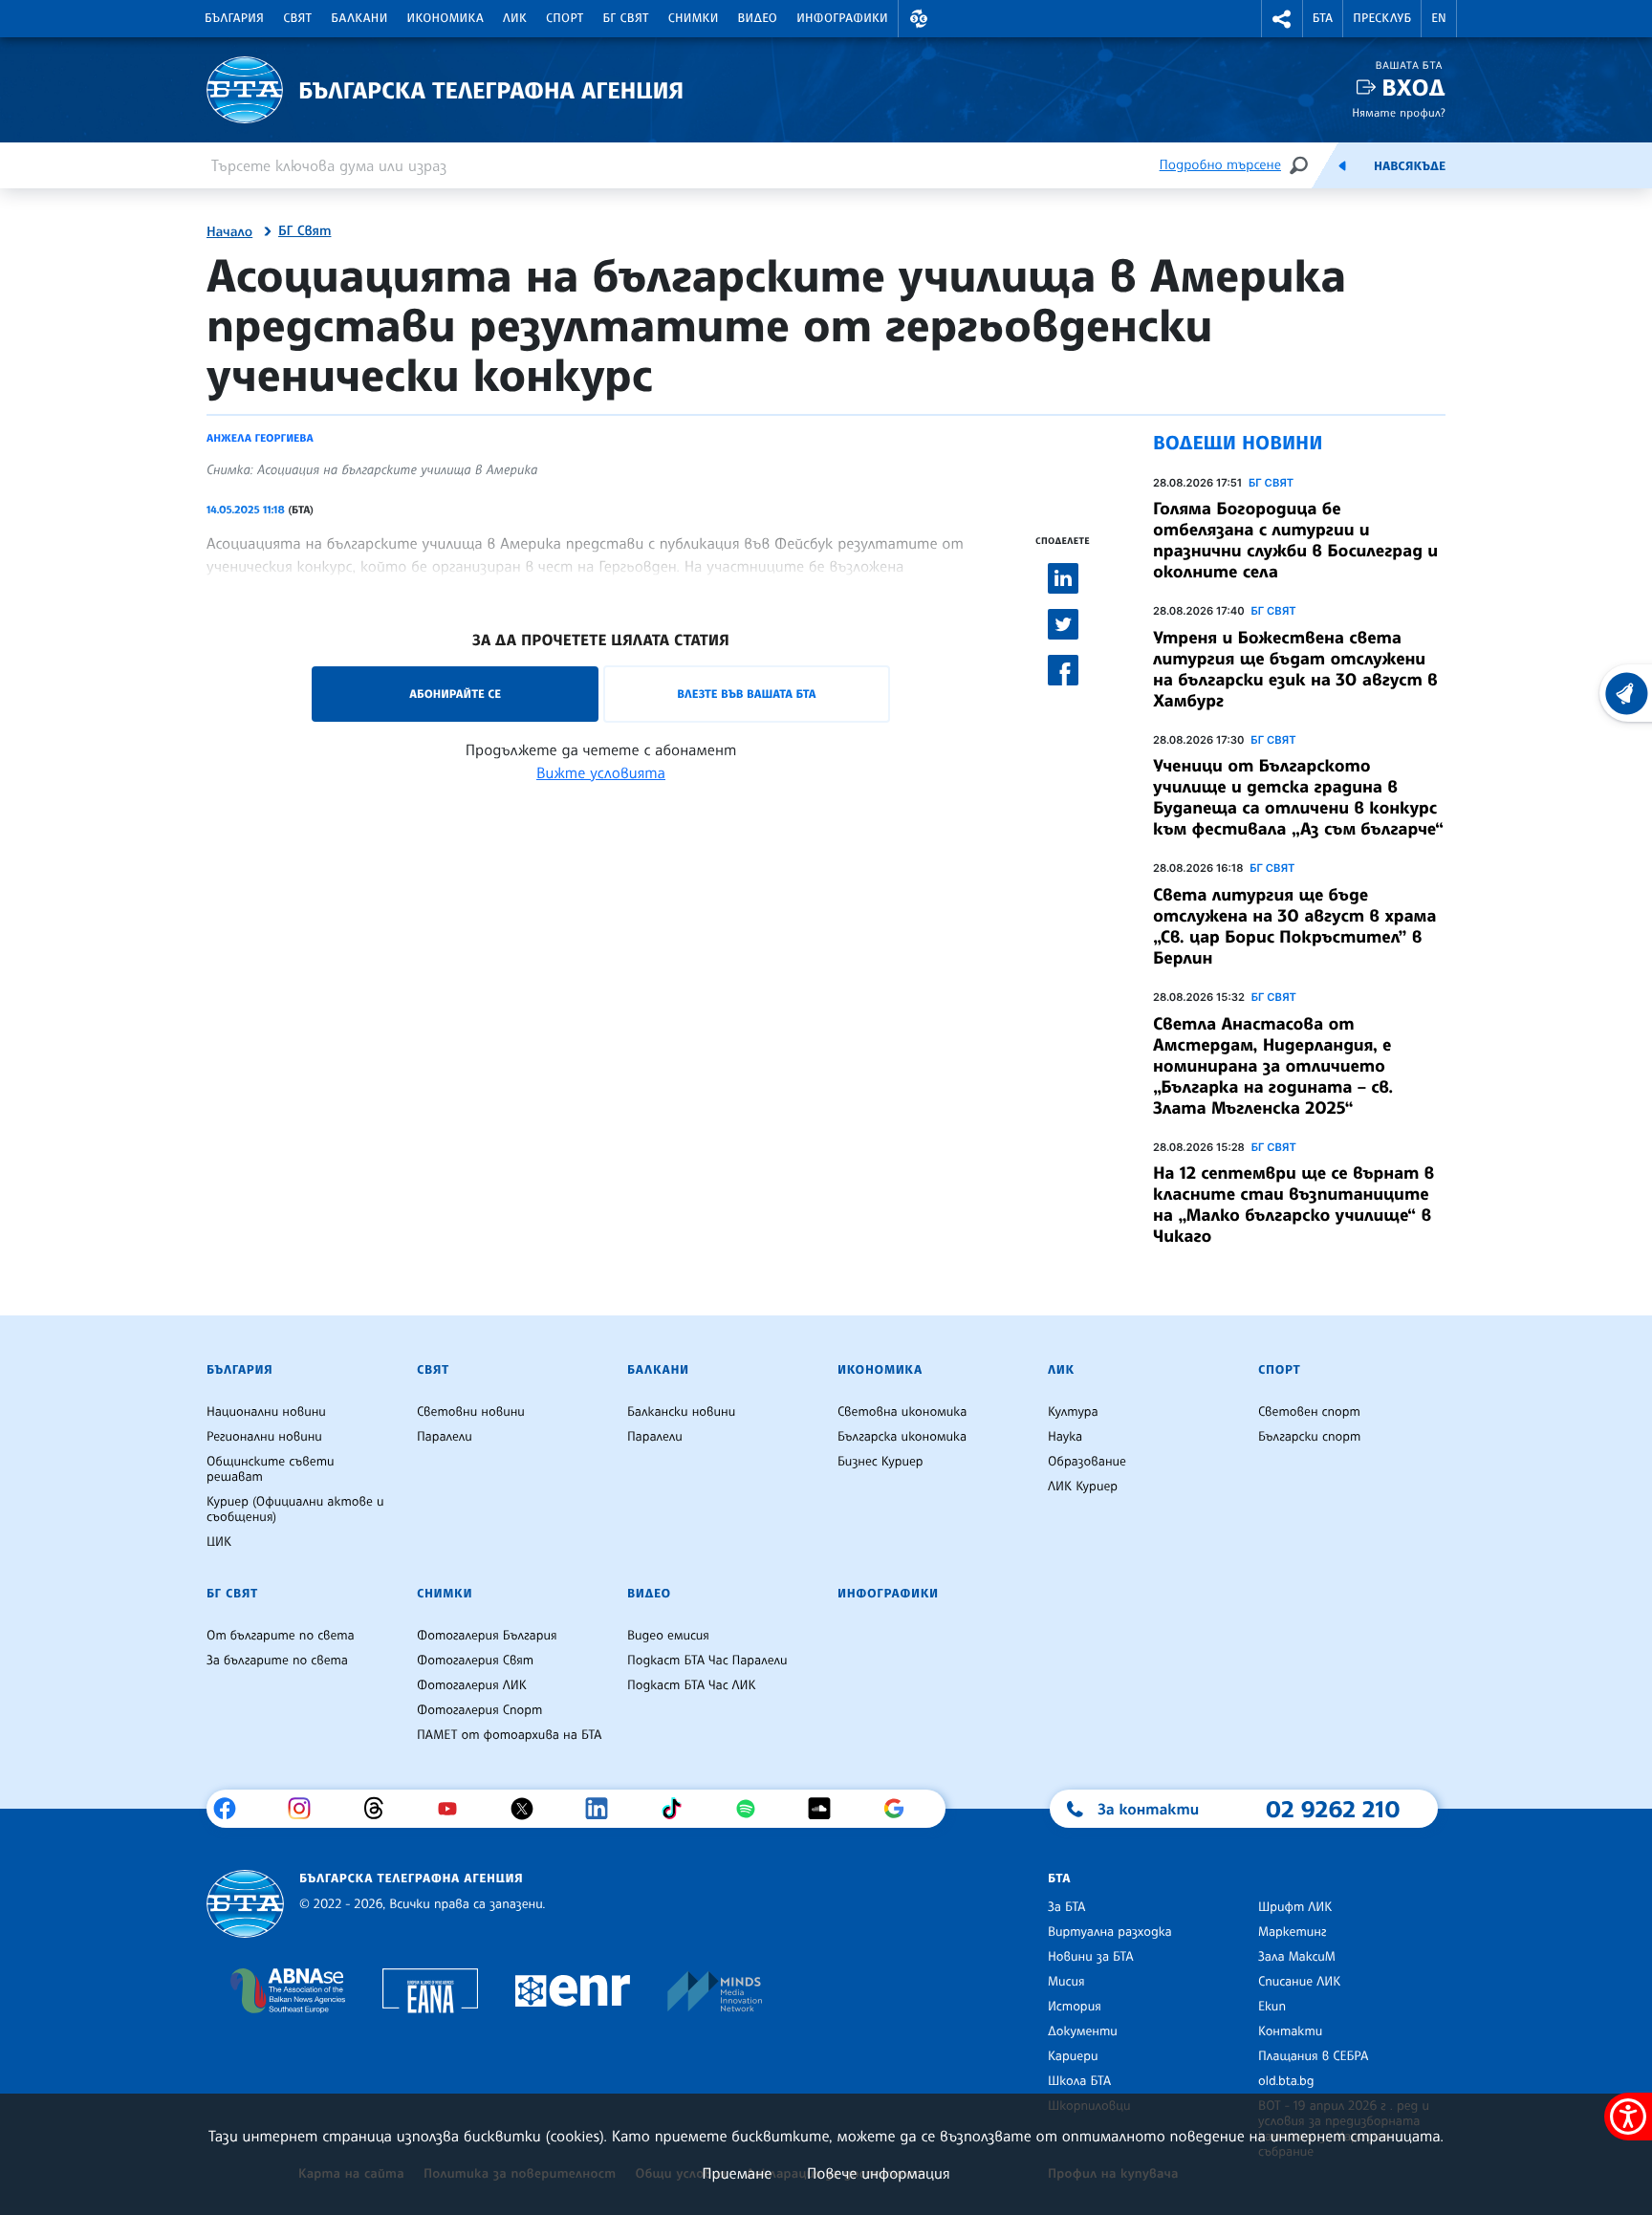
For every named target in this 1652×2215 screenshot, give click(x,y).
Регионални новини (264, 1437)
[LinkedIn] (604, 1809)
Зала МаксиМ (1297, 1957)
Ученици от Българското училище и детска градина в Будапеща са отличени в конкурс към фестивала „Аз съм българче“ (1298, 797)
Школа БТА (1079, 2081)
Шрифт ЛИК (1295, 1907)
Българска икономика (902, 1437)
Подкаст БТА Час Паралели (707, 1661)
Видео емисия (668, 1636)
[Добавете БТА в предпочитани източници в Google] (901, 1809)
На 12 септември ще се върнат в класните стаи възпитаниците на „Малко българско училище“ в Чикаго (1293, 1205)
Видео (758, 18)
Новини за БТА (1091, 1957)
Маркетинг (1292, 1932)
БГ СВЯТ (1271, 483)
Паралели (445, 1437)
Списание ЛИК (1299, 1982)
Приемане (737, 2173)
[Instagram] (306, 1809)
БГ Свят (626, 18)
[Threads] (381, 1809)
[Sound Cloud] (826, 1809)
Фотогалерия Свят (475, 1661)
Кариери (1073, 2056)
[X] (529, 1809)
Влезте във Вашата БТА (746, 694)
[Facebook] (232, 1809)
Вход (1413, 87)
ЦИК (219, 1542)
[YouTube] (455, 1809)
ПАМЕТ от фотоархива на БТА (509, 1735)
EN (1439, 18)
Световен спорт (1309, 1412)
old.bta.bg (1286, 2081)
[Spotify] (753, 1809)
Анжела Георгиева (260, 438)
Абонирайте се (455, 694)
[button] (919, 19)
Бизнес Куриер (880, 1462)
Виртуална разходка (1110, 1932)
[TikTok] (678, 1809)
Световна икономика (902, 1412)
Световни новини (471, 1412)
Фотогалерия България (487, 1636)
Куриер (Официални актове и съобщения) (295, 1509)
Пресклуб (1382, 18)
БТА (1323, 18)
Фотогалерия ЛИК (472, 1685)
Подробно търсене (1220, 165)
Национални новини (266, 1412)
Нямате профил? (1399, 112)
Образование (1087, 1462)
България (234, 18)
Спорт (565, 18)
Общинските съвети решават (271, 1469)
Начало (229, 232)
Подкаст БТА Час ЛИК (692, 1685)
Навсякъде (1410, 166)
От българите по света (281, 1636)
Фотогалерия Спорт (479, 1710)
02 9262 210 (1333, 1809)
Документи (1083, 2031)
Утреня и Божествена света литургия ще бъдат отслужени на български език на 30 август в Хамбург (1295, 669)
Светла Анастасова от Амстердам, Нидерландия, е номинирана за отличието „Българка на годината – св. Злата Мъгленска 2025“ (1273, 1066)
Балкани (359, 18)
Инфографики (842, 18)
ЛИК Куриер (1083, 1487)
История (1075, 2007)
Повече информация (879, 2173)
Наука (1065, 1437)
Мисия (1066, 1982)
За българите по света (277, 1661)
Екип (1272, 2007)
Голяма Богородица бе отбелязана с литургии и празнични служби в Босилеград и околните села (1295, 540)
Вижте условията (601, 772)
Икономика (446, 18)
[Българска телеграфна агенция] (245, 1904)
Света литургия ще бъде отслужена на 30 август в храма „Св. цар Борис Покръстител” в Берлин (1294, 926)
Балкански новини (681, 1412)
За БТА (1066, 1907)
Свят (297, 18)
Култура (1073, 1412)
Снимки (694, 18)
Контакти (1290, 2031)
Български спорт (1309, 1437)
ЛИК (515, 18)
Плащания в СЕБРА (1313, 2056)
